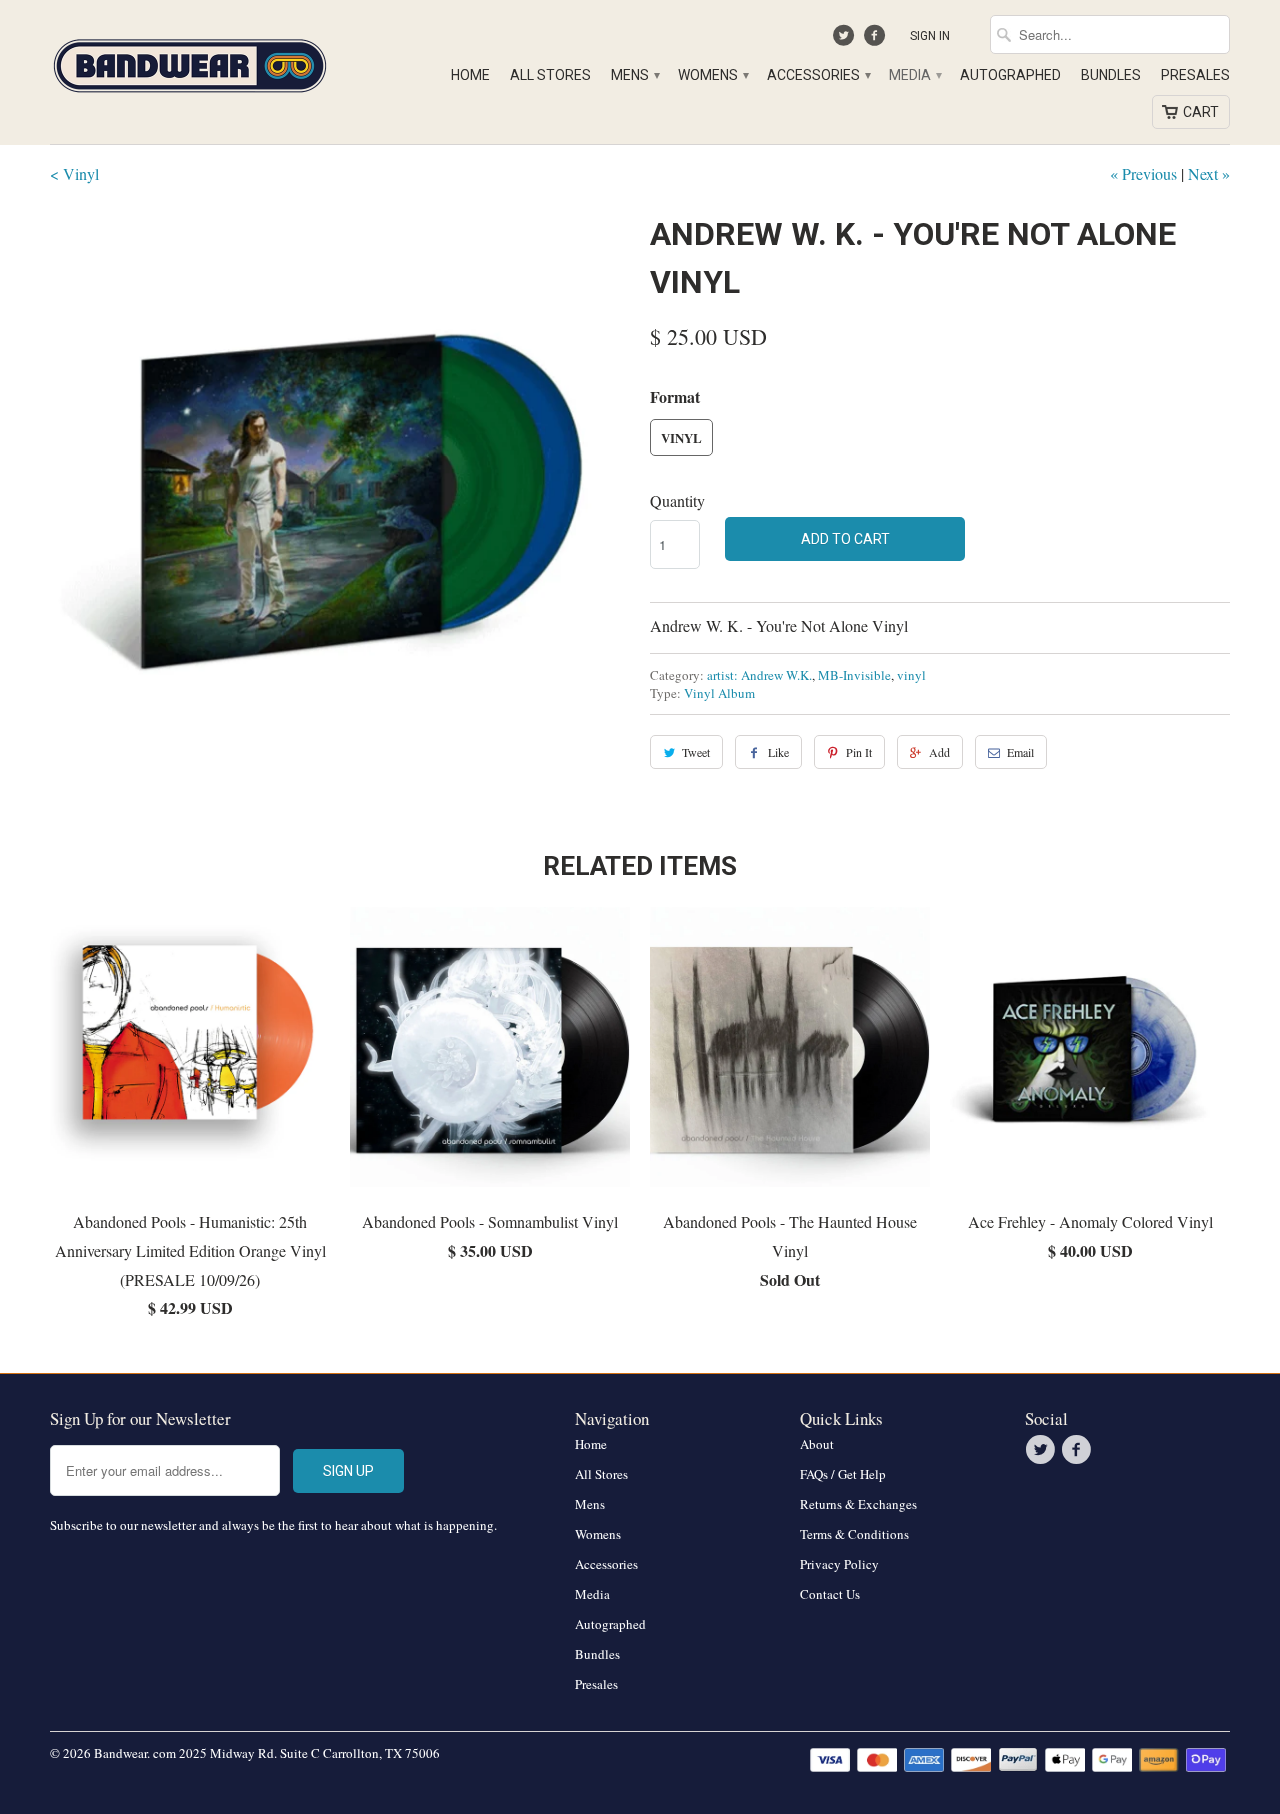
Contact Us (830, 1594)
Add (939, 752)
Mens (634, 75)
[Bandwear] (190, 62)
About (817, 1444)
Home (470, 75)
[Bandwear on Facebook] (876, 40)
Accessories (818, 75)
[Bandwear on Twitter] (846, 40)
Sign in (930, 36)
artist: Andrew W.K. (759, 675)
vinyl (911, 675)
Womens (712, 75)
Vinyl (681, 437)
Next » (1209, 173)
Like (778, 752)
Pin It (859, 752)
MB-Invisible (854, 675)
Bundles (1111, 75)
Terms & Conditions (854, 1534)
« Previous (1143, 173)
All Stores (550, 75)
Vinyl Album (719, 693)
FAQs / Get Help (843, 1474)
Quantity (677, 500)
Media (914, 75)
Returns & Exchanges (858, 1504)
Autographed (1010, 75)
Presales (1195, 75)
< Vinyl (74, 173)
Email (1020, 752)
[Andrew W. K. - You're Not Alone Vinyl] (340, 500)
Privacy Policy (839, 1564)
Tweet (696, 752)
